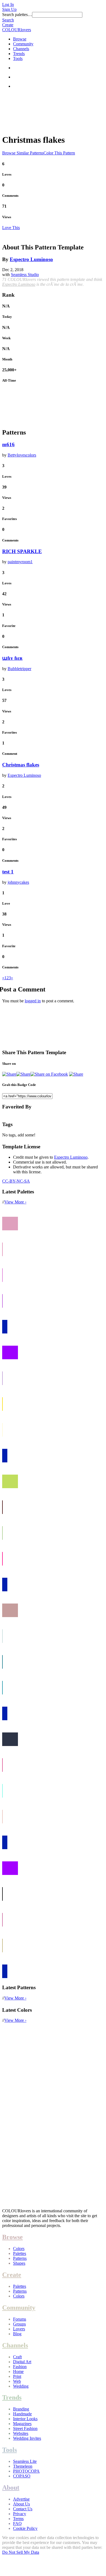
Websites (21, 2433)
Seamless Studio (25, 275)
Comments (10, 196)
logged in (33, 1001)
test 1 (8, 872)
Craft (17, 2357)
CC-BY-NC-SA (16, 1181)
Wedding (21, 2386)
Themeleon (23, 2466)
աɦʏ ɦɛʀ (12, 658)
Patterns (20, 2258)
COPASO (22, 2476)
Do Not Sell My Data (21, 2552)
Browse (20, 39)
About (11, 2488)
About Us (21, 2504)
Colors (19, 2249)
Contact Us (23, 2509)
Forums (20, 2319)
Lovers (19, 2329)
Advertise (21, 2499)
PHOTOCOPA (26, 2471)
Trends (19, 54)
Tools (18, 58)
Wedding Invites (27, 2438)
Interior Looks (25, 2419)
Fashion (20, 2367)
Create (8, 25)
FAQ (17, 2523)
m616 (8, 444)
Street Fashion (25, 2428)
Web (17, 2381)
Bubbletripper (19, 669)
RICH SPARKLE (22, 551)
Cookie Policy (25, 2528)
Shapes (19, 2263)
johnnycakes (18, 882)
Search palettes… (17, 15)
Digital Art (22, 2362)
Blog (17, 2334)
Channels (21, 49)
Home (18, 2371)
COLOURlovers (17, 30)
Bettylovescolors (22, 455)
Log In (8, 4)
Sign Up (9, 9)
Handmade (22, 2414)
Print (17, 2376)
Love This (11, 228)
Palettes (20, 2253)
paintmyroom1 (20, 562)
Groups (19, 2324)
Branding (21, 2409)
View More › (15, 1202)
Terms (18, 2519)
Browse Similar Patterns (23, 153)
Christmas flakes (21, 765)
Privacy (20, 2514)
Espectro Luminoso (31, 259)
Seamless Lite (25, 2461)
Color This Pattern (59, 153)
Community (23, 44)
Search (8, 20)
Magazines (22, 2424)
